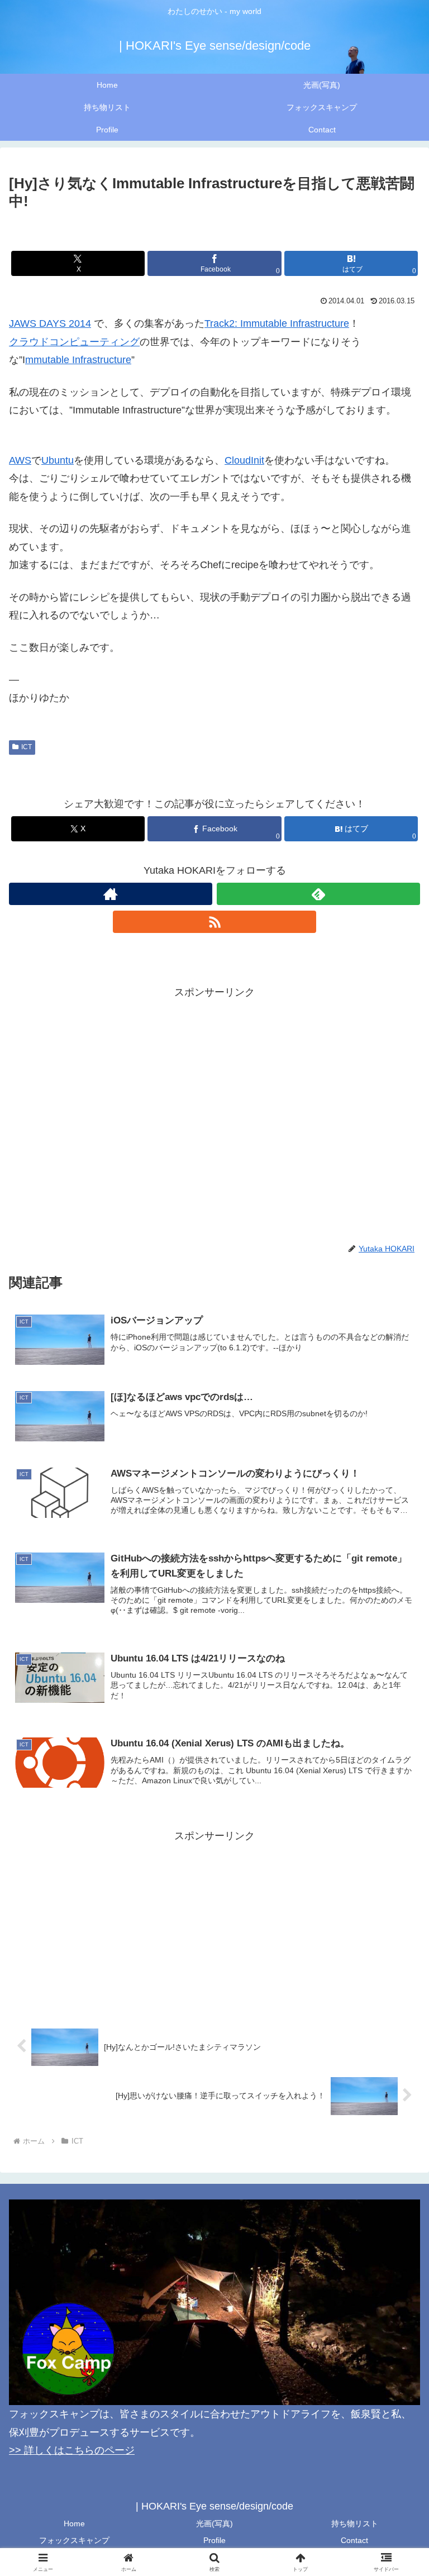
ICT (27, 747)
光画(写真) (214, 2523)
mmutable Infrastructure (78, 360)
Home (74, 2523)
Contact (354, 2540)
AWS (20, 460)
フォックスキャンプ (74, 2540)
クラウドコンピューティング (74, 342)
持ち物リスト (355, 2523)
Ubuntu (58, 460)
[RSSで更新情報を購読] (214, 922)
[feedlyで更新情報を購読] (318, 894)
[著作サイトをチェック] (111, 894)
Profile (214, 2540)
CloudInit (244, 460)
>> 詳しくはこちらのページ (72, 2450)
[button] (396, 1856)
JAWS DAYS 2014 (50, 323)
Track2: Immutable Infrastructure (277, 323)
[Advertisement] (214, 1079)
